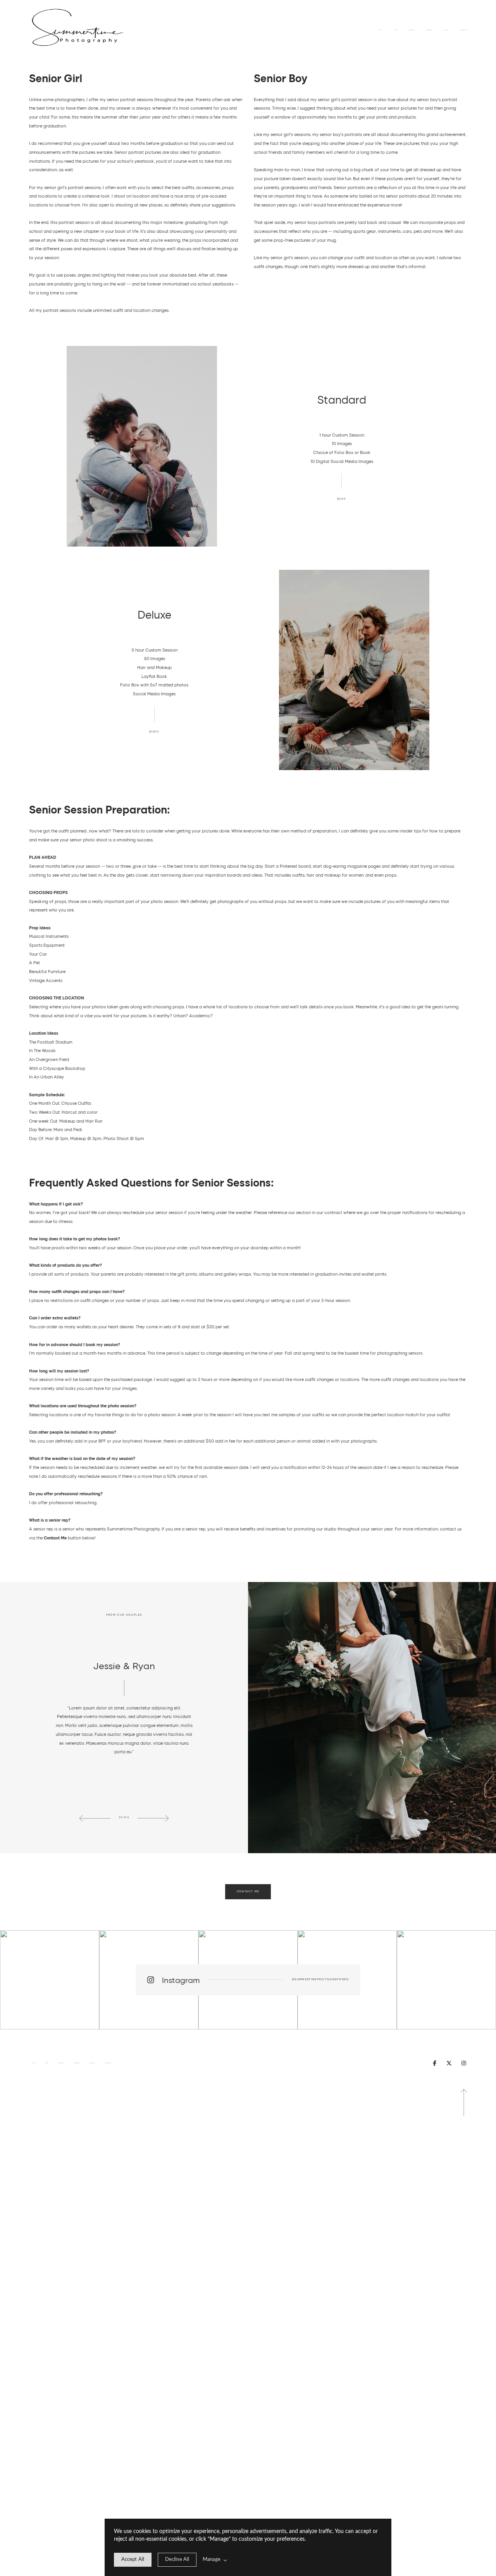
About (396, 30)
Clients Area (464, 30)
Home (381, 30)
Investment (429, 30)
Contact (446, 30)
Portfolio (412, 30)
